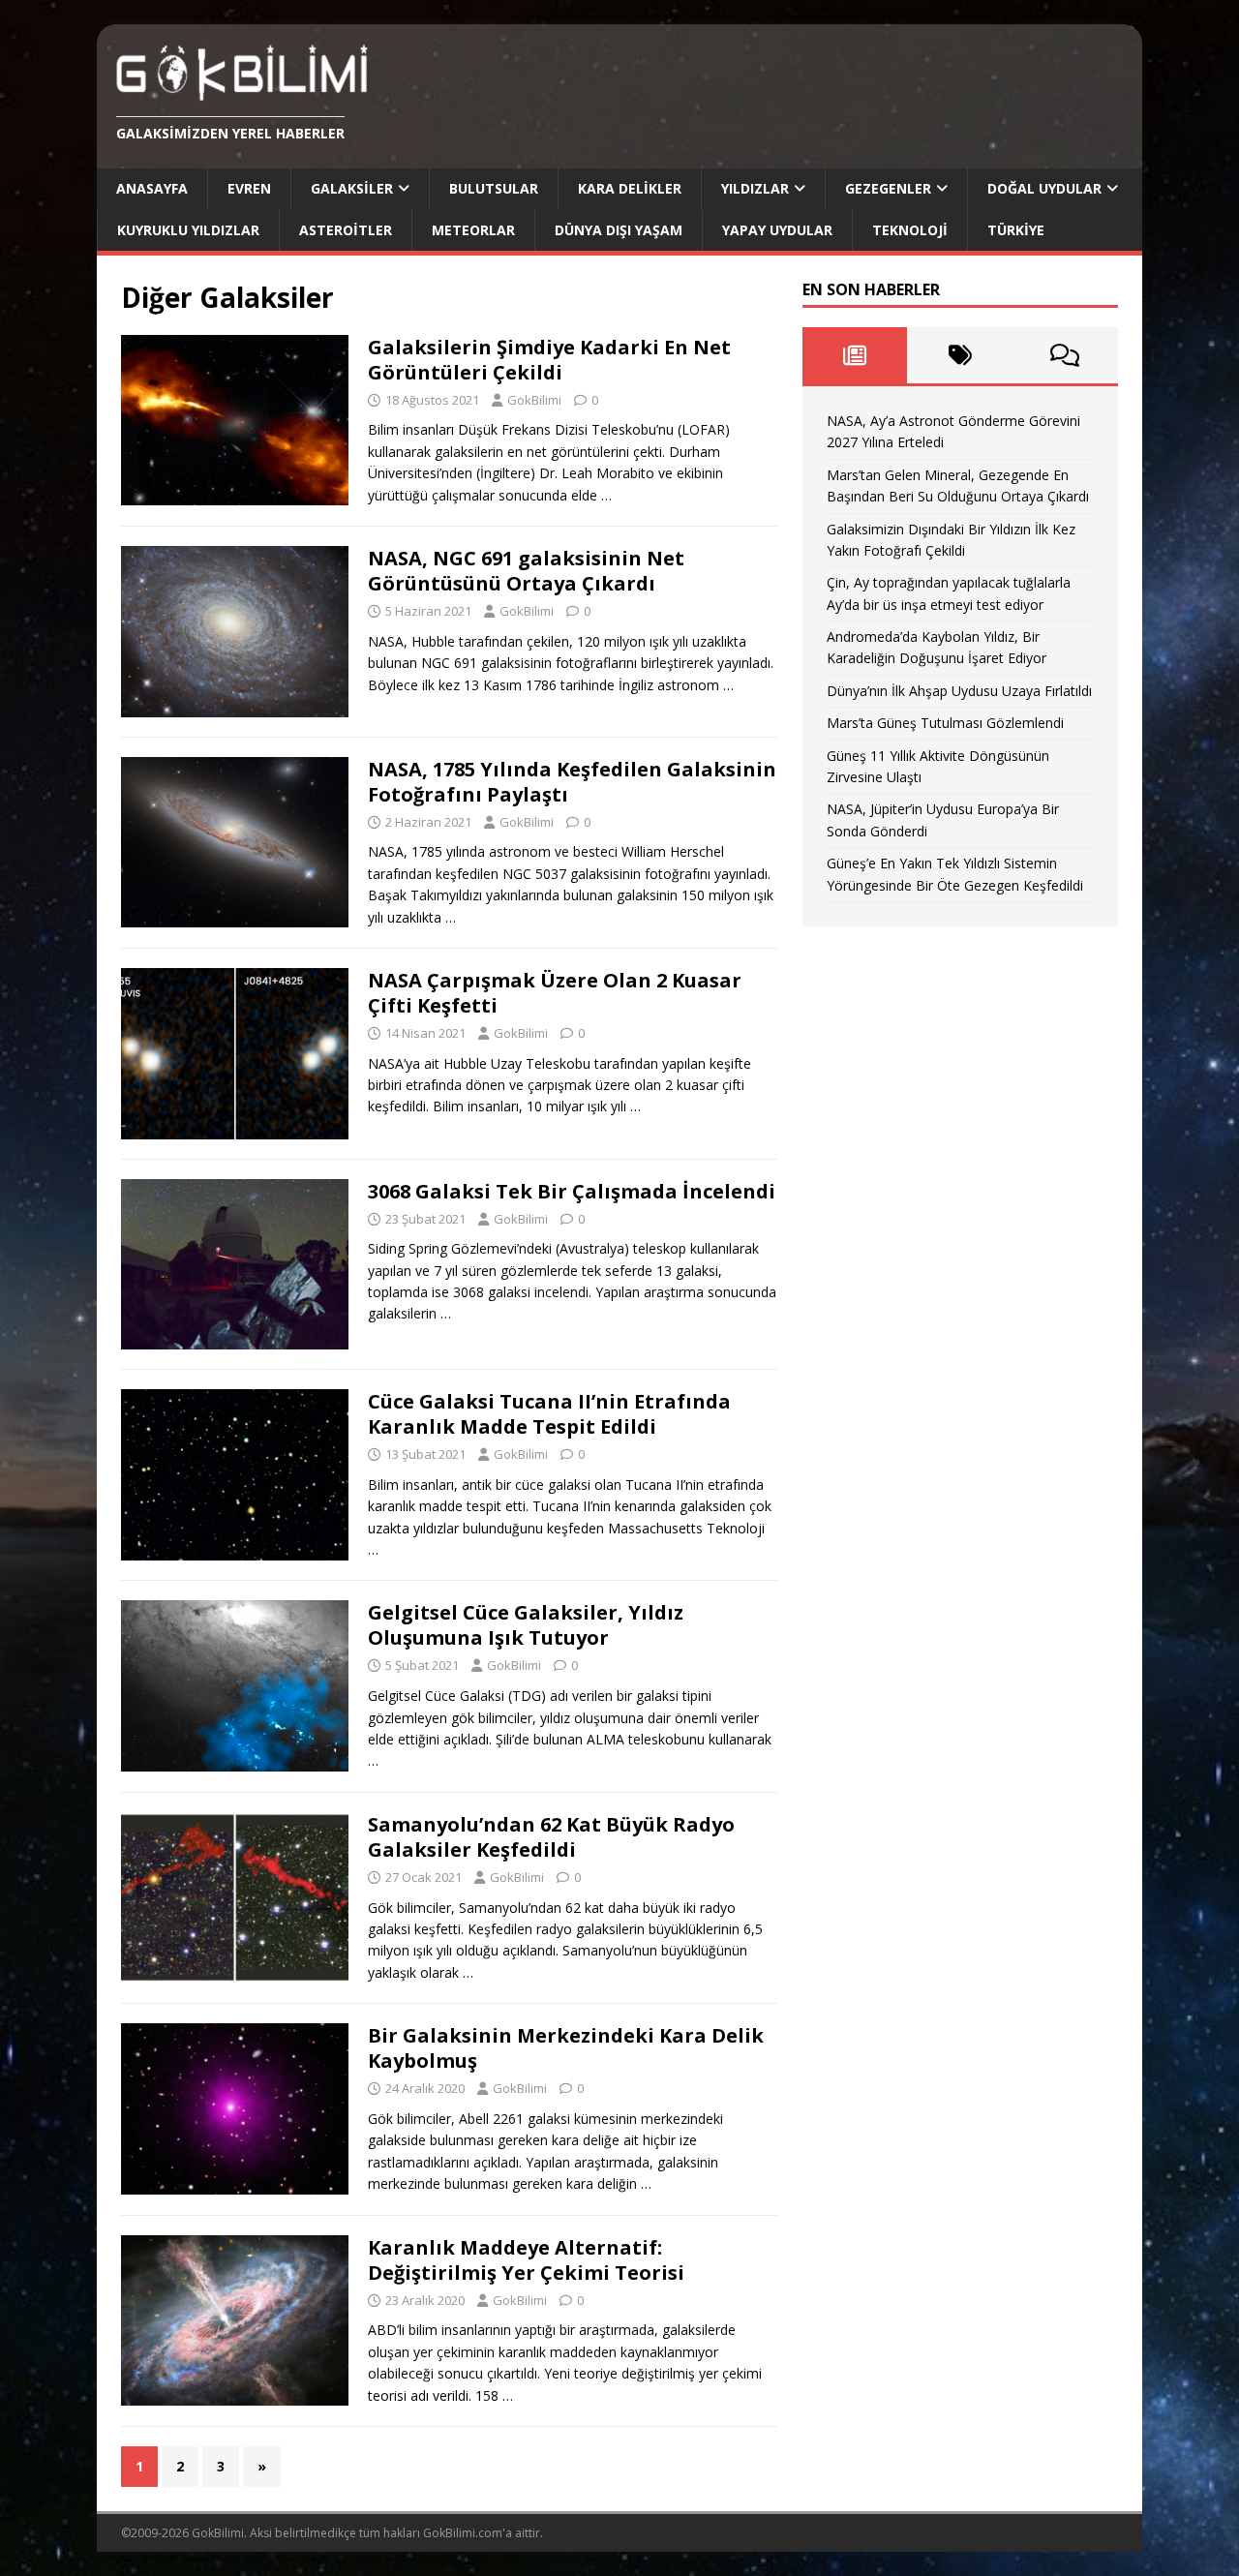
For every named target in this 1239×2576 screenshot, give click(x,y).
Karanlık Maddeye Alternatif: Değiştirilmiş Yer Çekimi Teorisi (526, 2260)
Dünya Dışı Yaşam (619, 230)
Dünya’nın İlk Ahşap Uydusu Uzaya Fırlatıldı (959, 691)
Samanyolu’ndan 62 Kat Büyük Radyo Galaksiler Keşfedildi (551, 1837)
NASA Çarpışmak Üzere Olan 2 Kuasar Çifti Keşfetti (555, 993)
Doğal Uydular (1044, 188)
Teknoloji (910, 230)
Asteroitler (346, 230)
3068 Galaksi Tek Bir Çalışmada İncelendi (572, 1191)
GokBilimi (534, 400)
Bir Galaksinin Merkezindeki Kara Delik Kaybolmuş (566, 2048)
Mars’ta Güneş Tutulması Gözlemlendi (945, 723)
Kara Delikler (630, 188)
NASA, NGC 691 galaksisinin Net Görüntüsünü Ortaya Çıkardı (526, 571)
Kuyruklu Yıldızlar (188, 230)
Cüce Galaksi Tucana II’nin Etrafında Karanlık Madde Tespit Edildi (549, 1414)
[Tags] (960, 355)
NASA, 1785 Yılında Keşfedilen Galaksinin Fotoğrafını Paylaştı (572, 782)
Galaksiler (352, 188)
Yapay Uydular (777, 230)
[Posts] (855, 355)
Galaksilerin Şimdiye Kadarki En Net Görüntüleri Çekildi (549, 360)
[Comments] (1065, 355)
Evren (249, 188)
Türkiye (1016, 230)
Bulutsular (494, 188)
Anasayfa (152, 188)
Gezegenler (888, 188)
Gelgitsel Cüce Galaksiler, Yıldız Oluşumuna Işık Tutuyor (526, 1625)
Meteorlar (473, 230)
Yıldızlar (755, 188)
